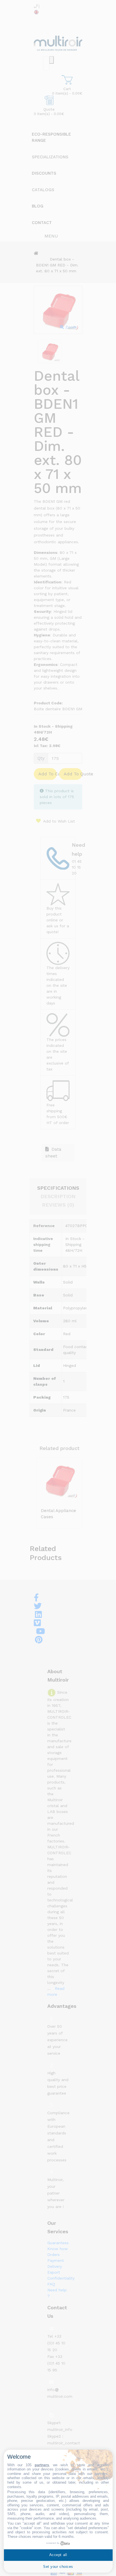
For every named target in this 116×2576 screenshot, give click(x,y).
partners (42, 2465)
